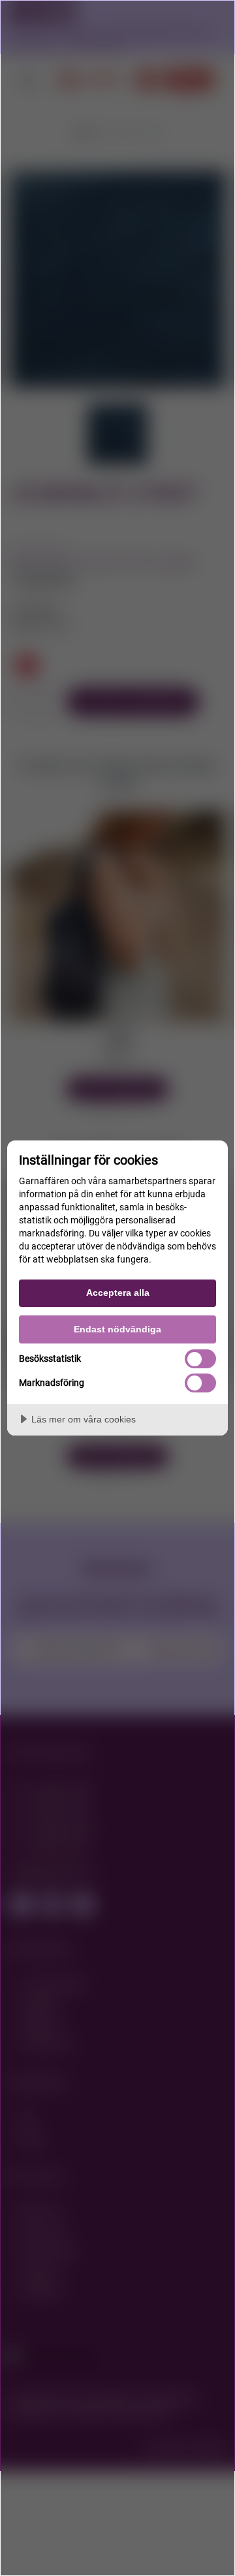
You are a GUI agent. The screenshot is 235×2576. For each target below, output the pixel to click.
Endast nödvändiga (117, 1329)
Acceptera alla (118, 1293)
